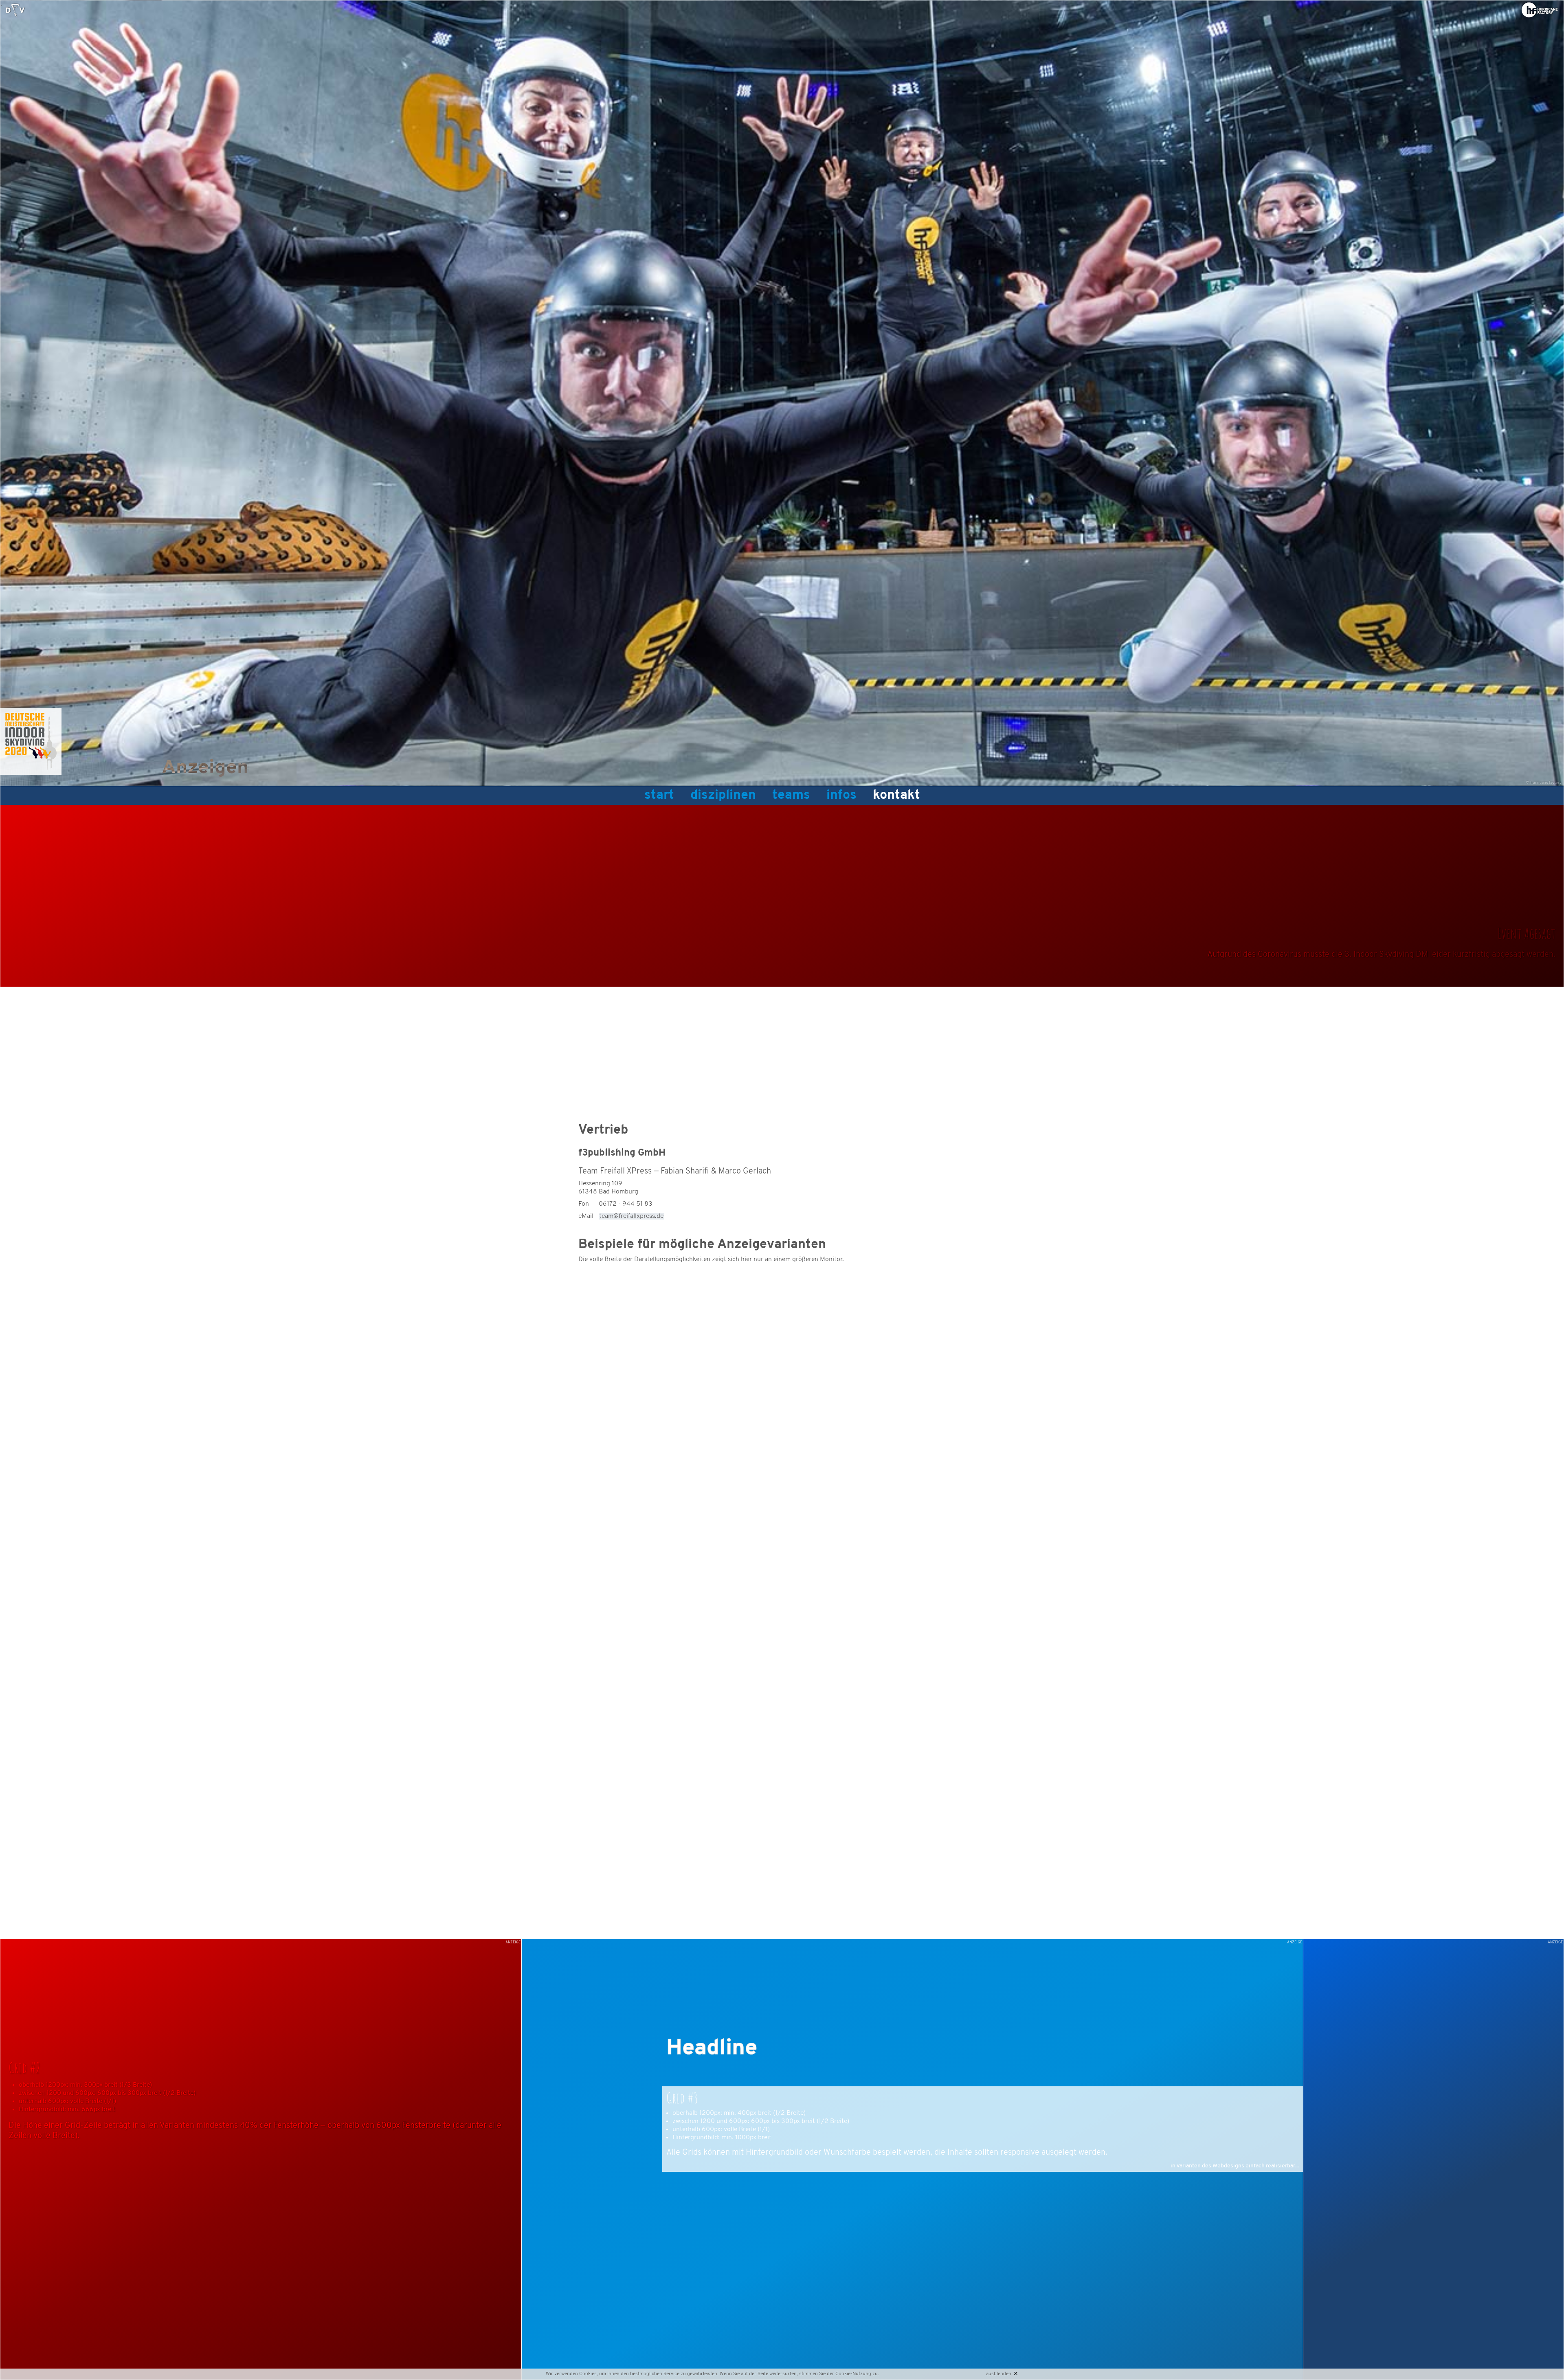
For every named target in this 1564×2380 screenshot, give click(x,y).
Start (659, 796)
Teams (791, 796)
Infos (841, 796)
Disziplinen (723, 796)
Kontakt (896, 796)
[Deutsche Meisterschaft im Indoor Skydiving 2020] (31, 773)
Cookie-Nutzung (853, 2374)
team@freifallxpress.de (631, 1216)
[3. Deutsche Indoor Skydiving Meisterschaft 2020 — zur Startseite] (15, 10)
